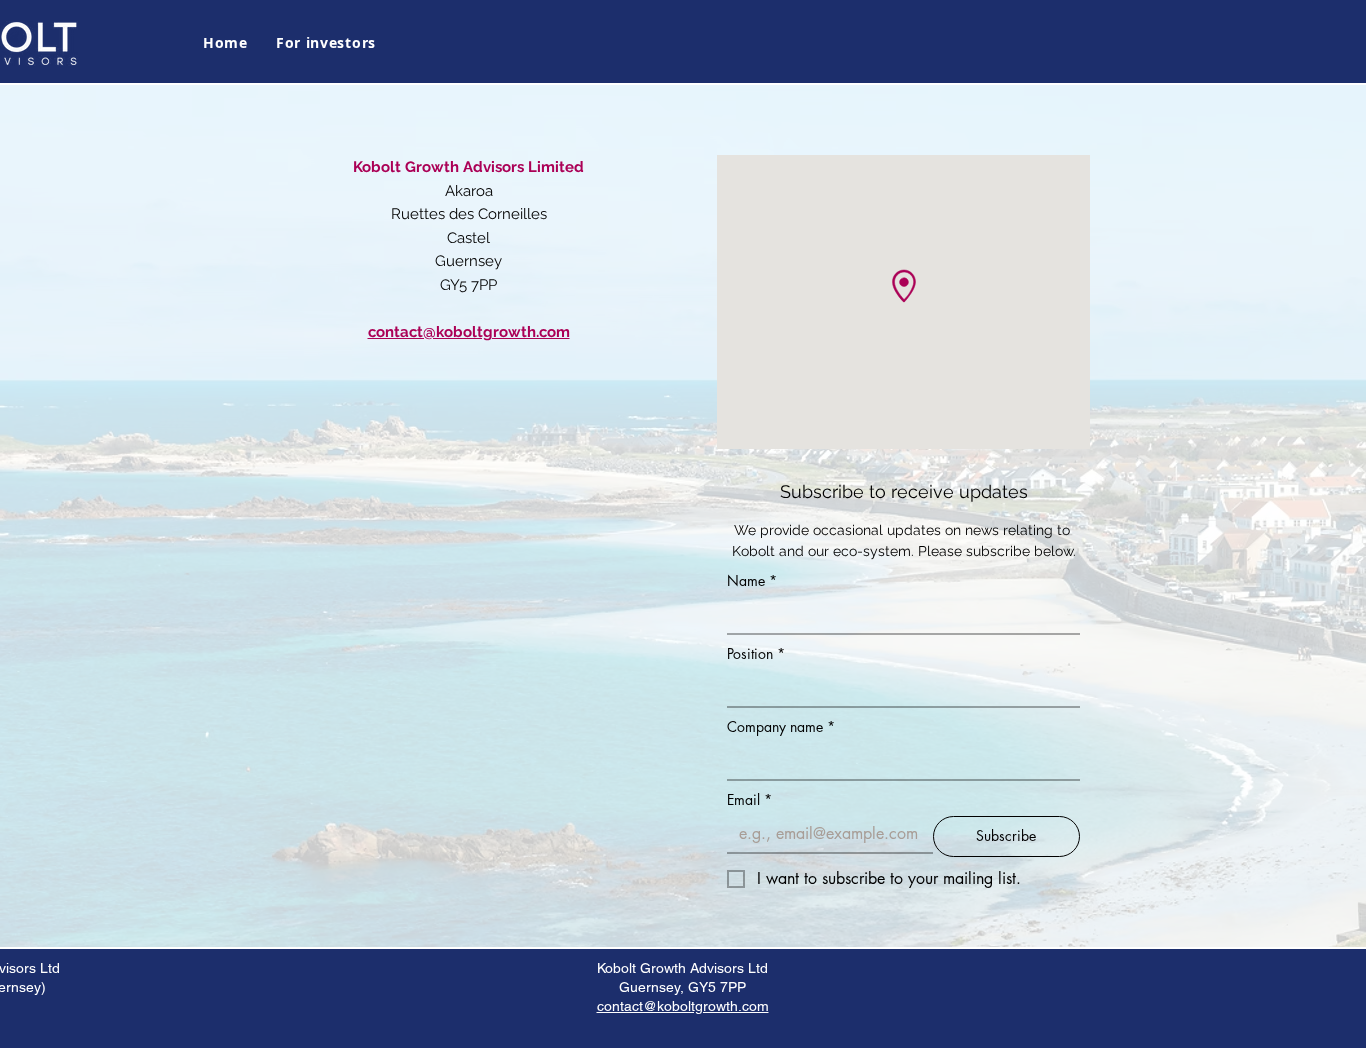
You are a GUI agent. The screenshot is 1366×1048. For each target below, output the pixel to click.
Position (756, 653)
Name (752, 580)
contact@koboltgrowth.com (683, 1006)
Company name (781, 726)
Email (749, 799)
